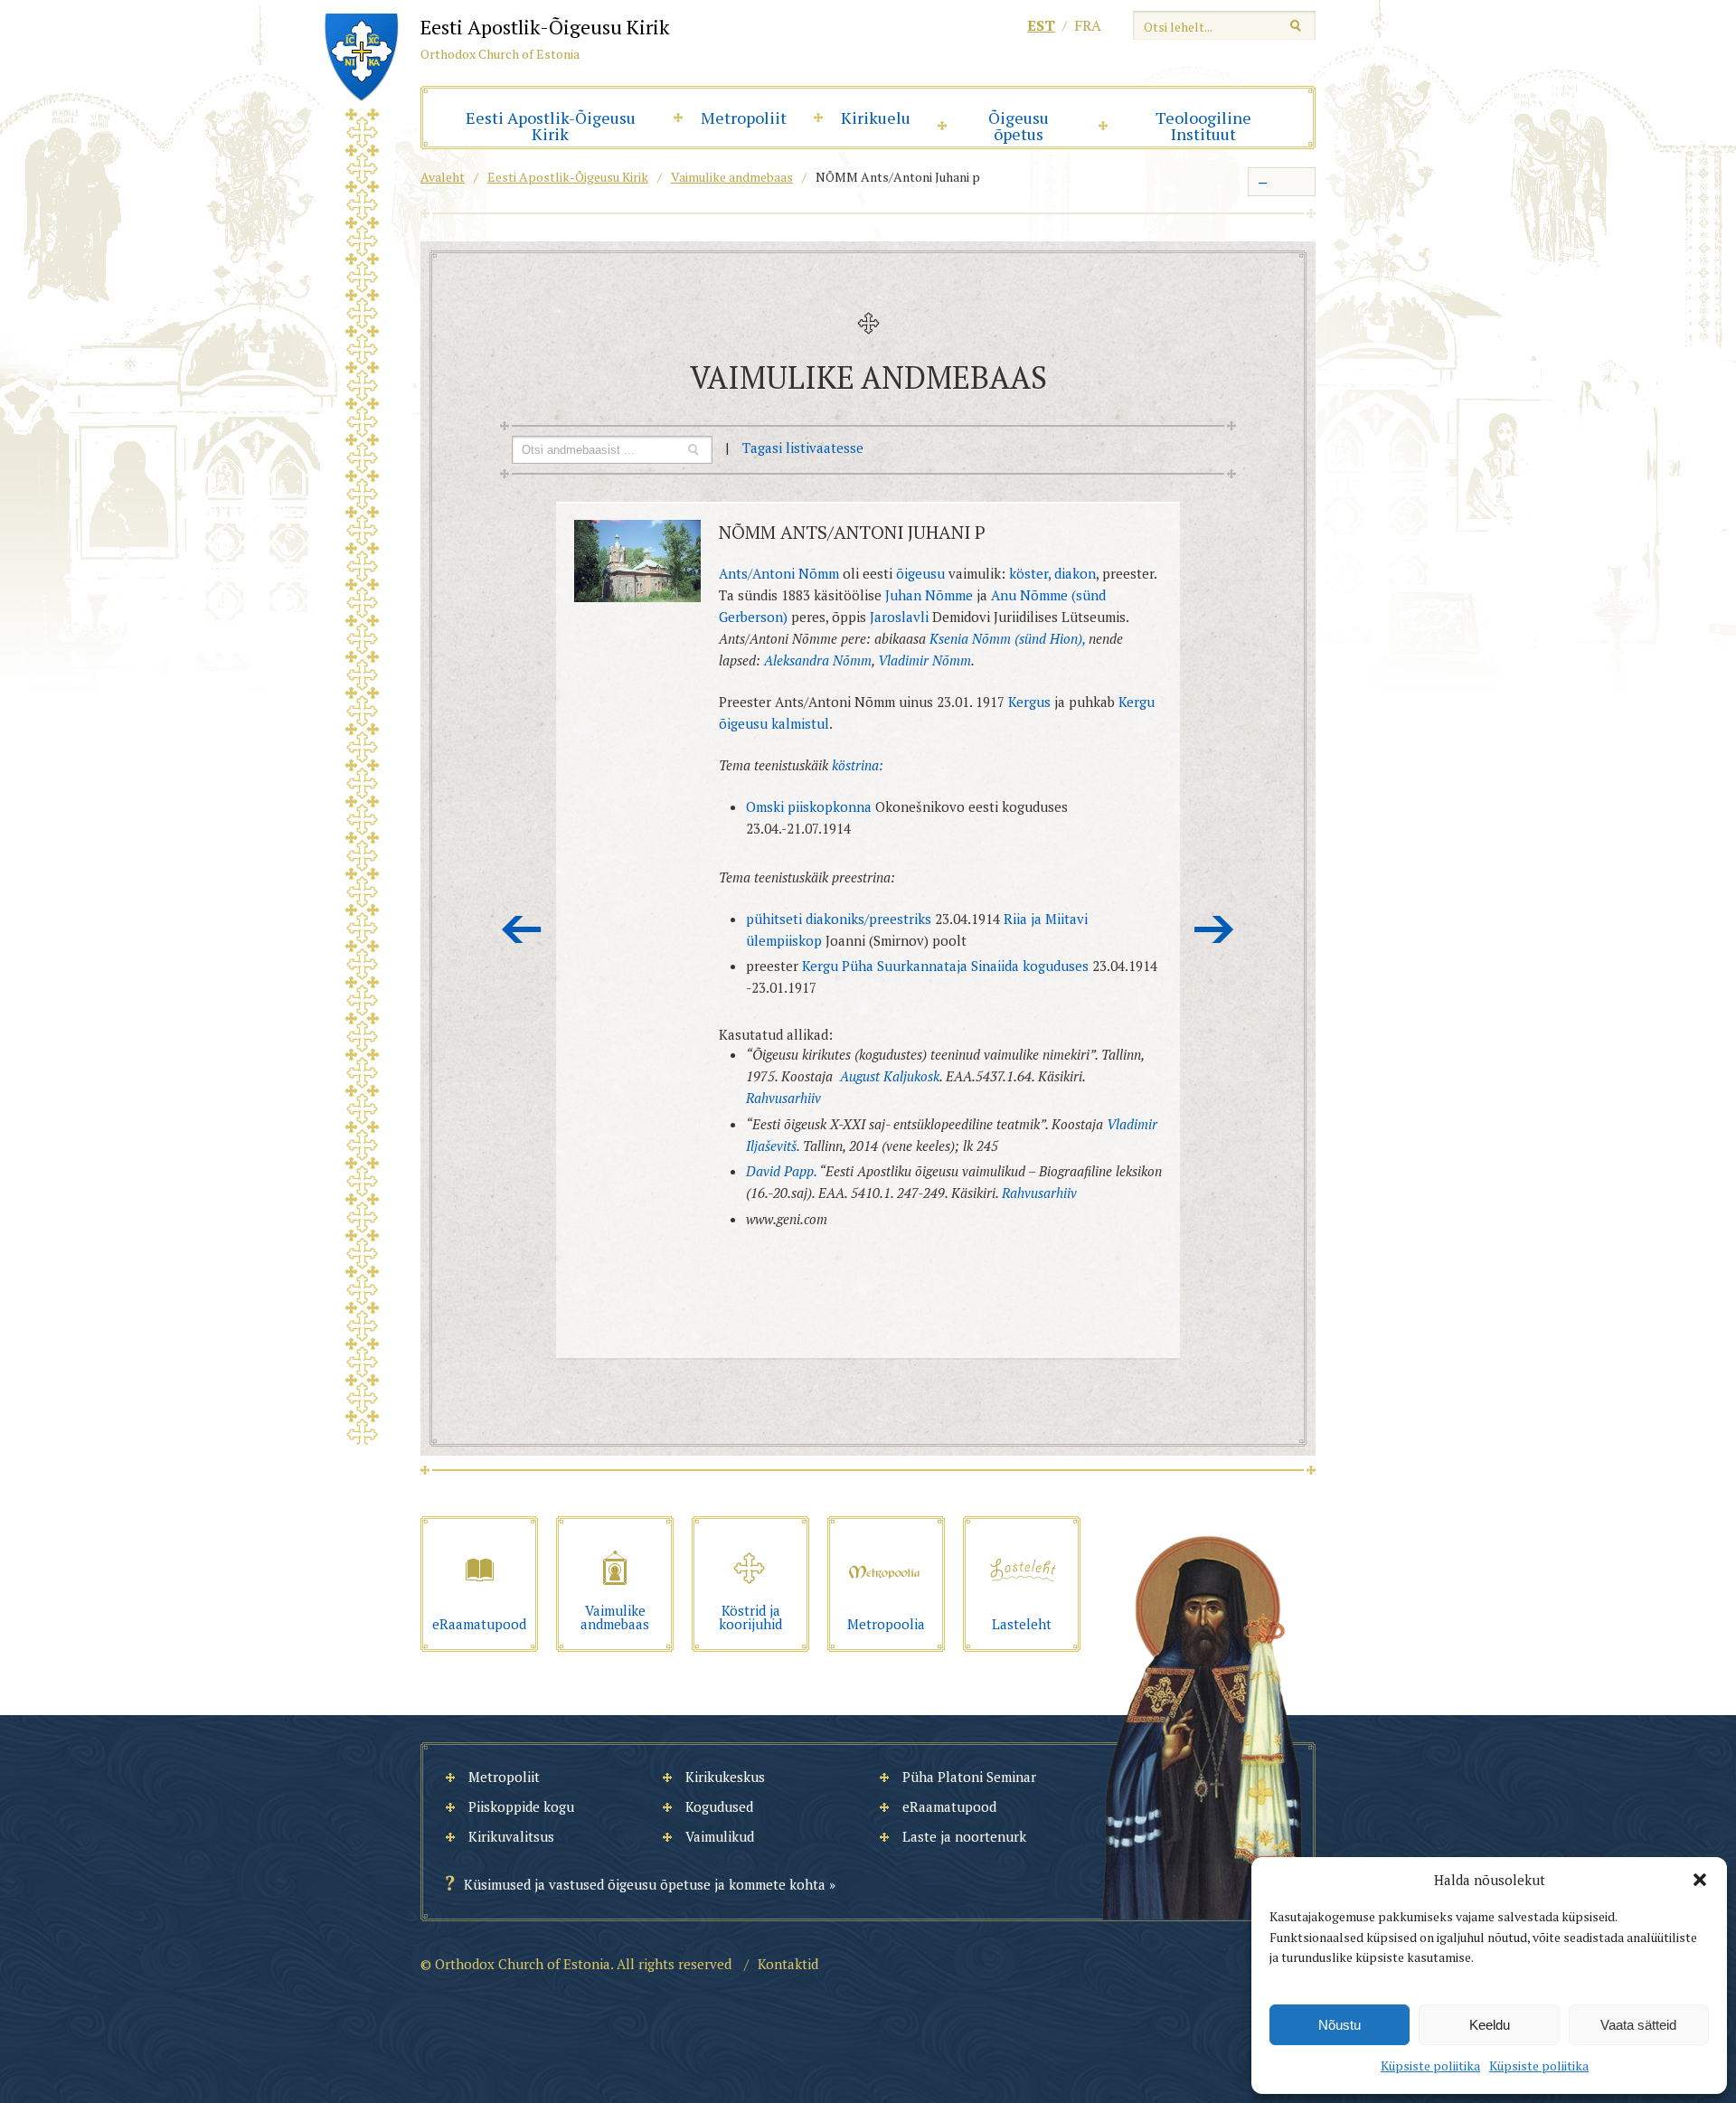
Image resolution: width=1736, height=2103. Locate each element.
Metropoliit (744, 118)
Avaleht (443, 177)
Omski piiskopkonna (809, 806)
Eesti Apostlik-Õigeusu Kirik (551, 126)
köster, (1030, 573)
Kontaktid (788, 1964)
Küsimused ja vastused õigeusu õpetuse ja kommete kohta (645, 1884)
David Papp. (781, 1171)
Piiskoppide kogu (521, 1806)
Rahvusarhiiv (783, 1098)
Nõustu (1340, 2025)
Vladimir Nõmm (925, 660)
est (1041, 25)
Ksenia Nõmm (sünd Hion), (1009, 638)
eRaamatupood (949, 1806)
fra (1088, 25)
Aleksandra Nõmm (818, 660)
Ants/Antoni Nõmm (779, 573)
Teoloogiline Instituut (1203, 126)
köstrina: (858, 765)
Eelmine (522, 929)
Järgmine (1214, 929)
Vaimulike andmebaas (732, 177)
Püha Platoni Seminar (969, 1777)
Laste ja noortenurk (964, 1836)
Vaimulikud (720, 1836)
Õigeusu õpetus (1019, 126)
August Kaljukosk (890, 1076)
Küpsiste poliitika (1430, 2065)
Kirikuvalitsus (511, 1836)
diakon (1075, 573)
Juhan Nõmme (931, 595)
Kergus (1029, 702)
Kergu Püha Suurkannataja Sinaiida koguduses (945, 966)
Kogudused (719, 1806)
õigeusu (920, 573)
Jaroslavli (901, 617)
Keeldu (1490, 2025)
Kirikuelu (876, 118)
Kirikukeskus (725, 1777)
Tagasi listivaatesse (803, 448)
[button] (1700, 1880)
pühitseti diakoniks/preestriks (839, 919)
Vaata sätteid (1638, 2025)
